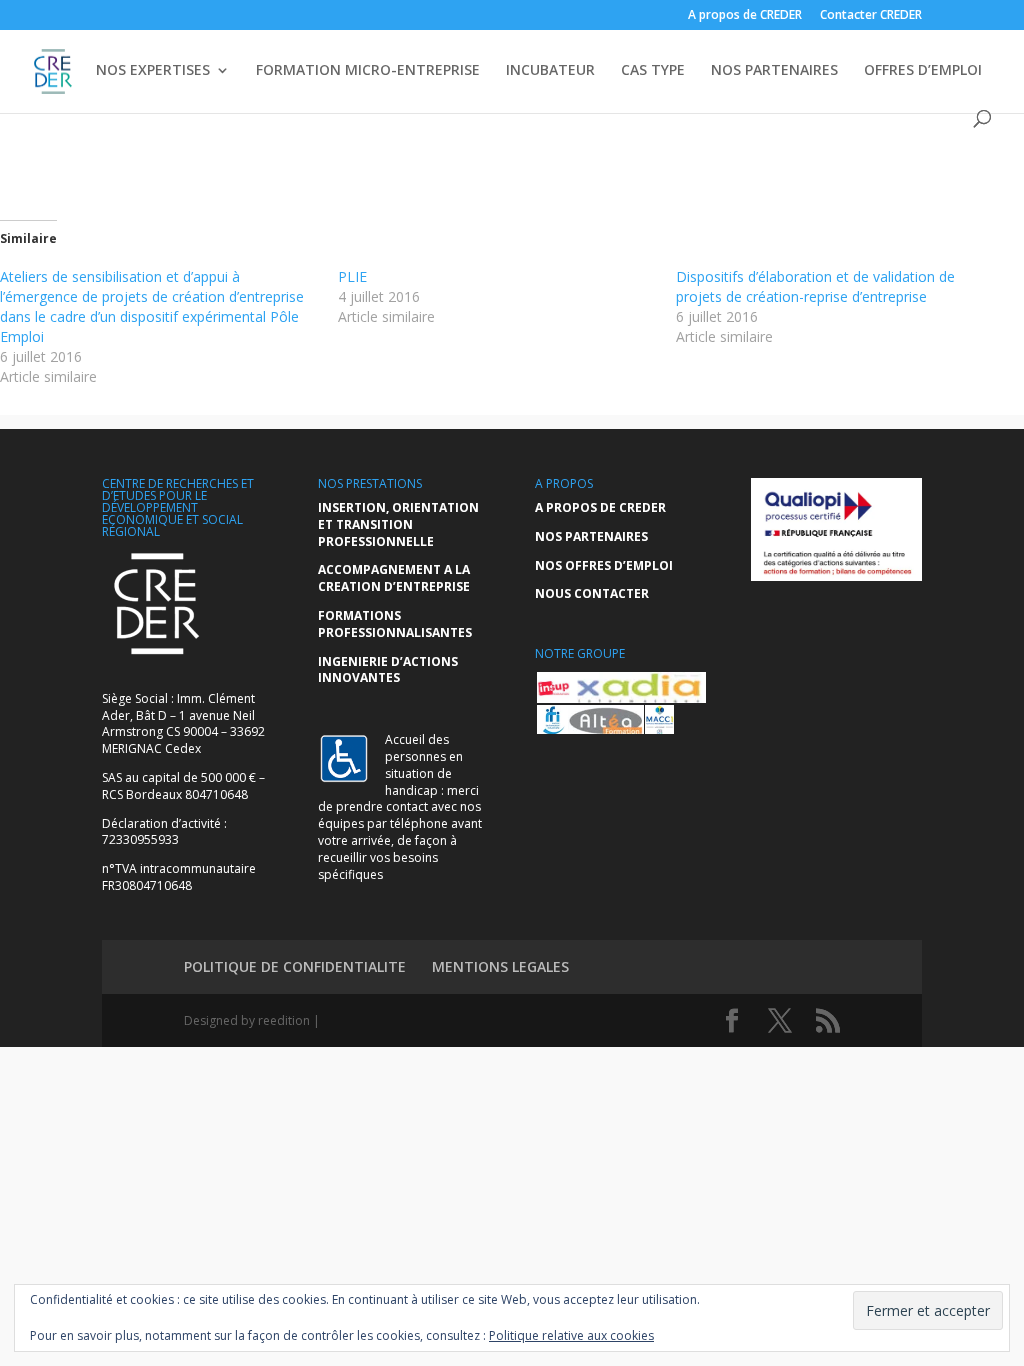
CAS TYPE (653, 71)
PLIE (352, 276)
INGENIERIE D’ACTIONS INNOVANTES (388, 670)
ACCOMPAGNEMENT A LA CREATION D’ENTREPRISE (394, 578)
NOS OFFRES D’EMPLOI (604, 565)
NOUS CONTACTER (592, 593)
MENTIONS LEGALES (500, 966)
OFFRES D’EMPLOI (923, 71)
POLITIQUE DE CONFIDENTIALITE (295, 966)
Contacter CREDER (871, 16)
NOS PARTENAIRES (774, 71)
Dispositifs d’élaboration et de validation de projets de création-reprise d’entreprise (815, 286)
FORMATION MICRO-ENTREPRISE (368, 71)
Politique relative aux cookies (571, 1335)
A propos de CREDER (745, 16)
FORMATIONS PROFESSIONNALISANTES (395, 624)
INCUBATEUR (550, 71)
